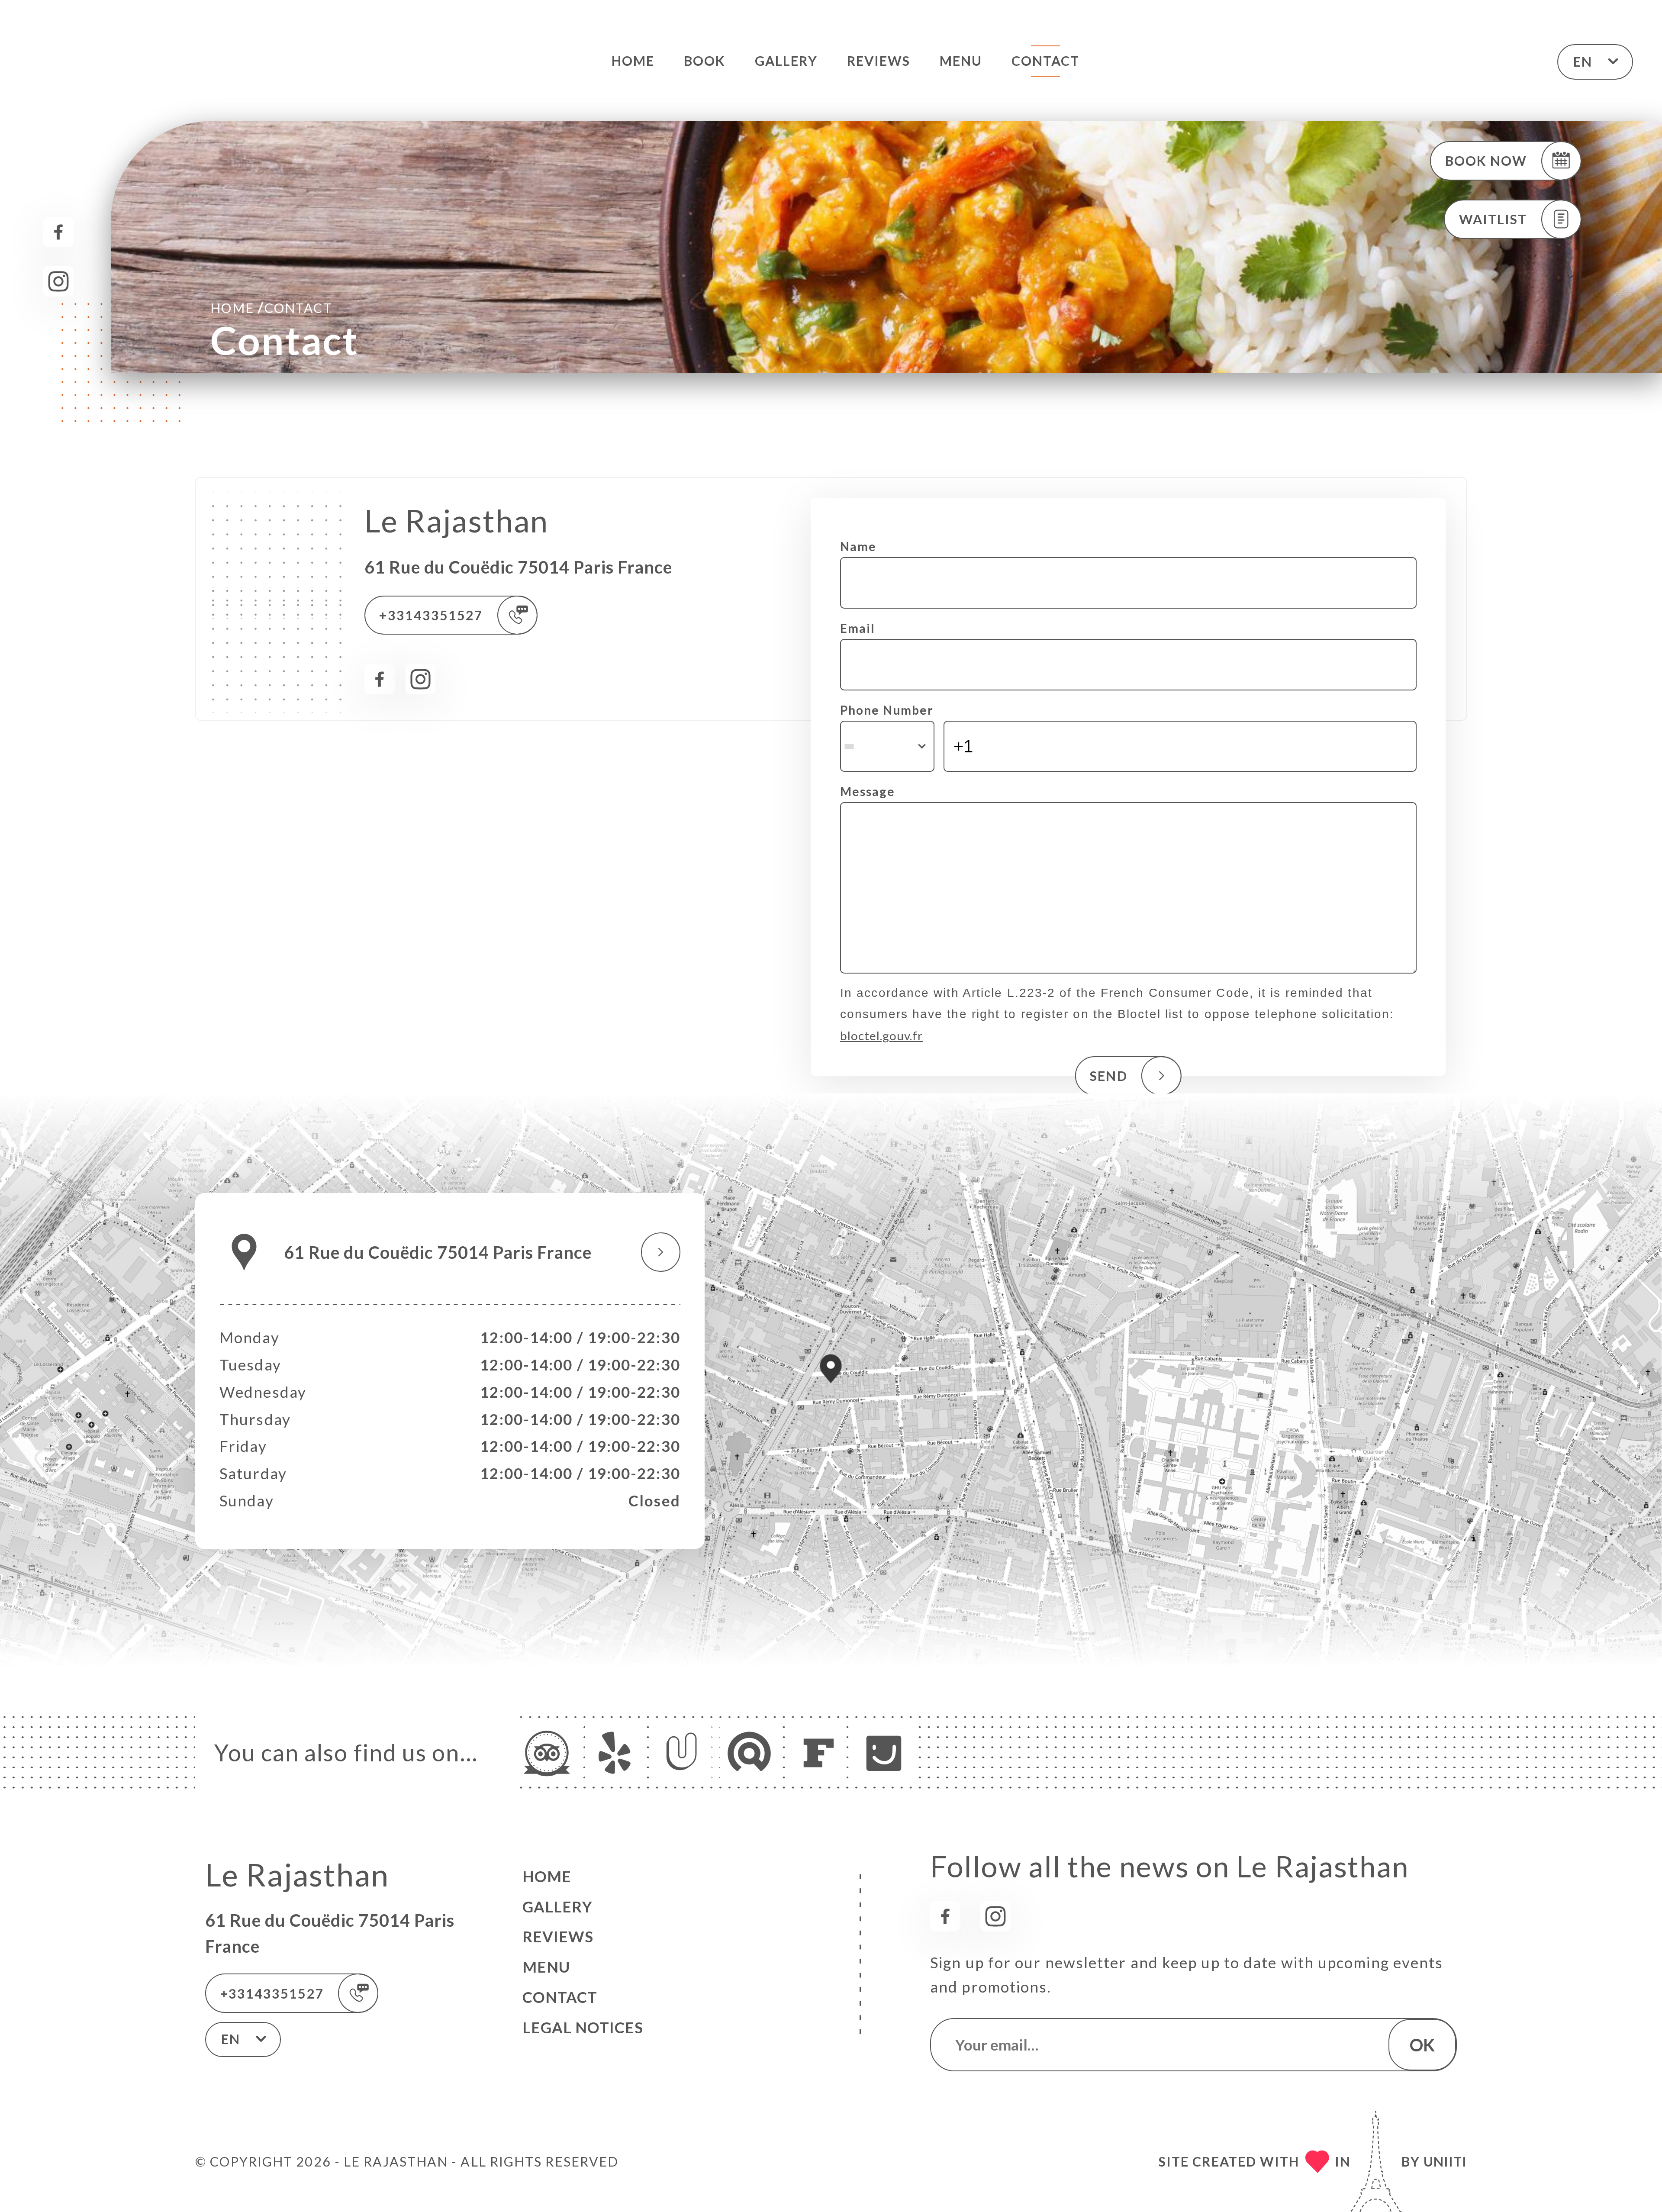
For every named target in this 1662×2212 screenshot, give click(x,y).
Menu (961, 61)
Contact (1046, 61)
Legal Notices (583, 2027)
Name (858, 546)
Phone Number (887, 710)
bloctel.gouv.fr (881, 1035)
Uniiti (1445, 2161)
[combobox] (887, 746)
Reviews (879, 61)
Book (705, 61)
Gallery (786, 61)
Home (633, 61)
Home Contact (271, 307)
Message (868, 791)
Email (858, 628)
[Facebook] (58, 232)
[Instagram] (58, 281)
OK (1422, 2045)
